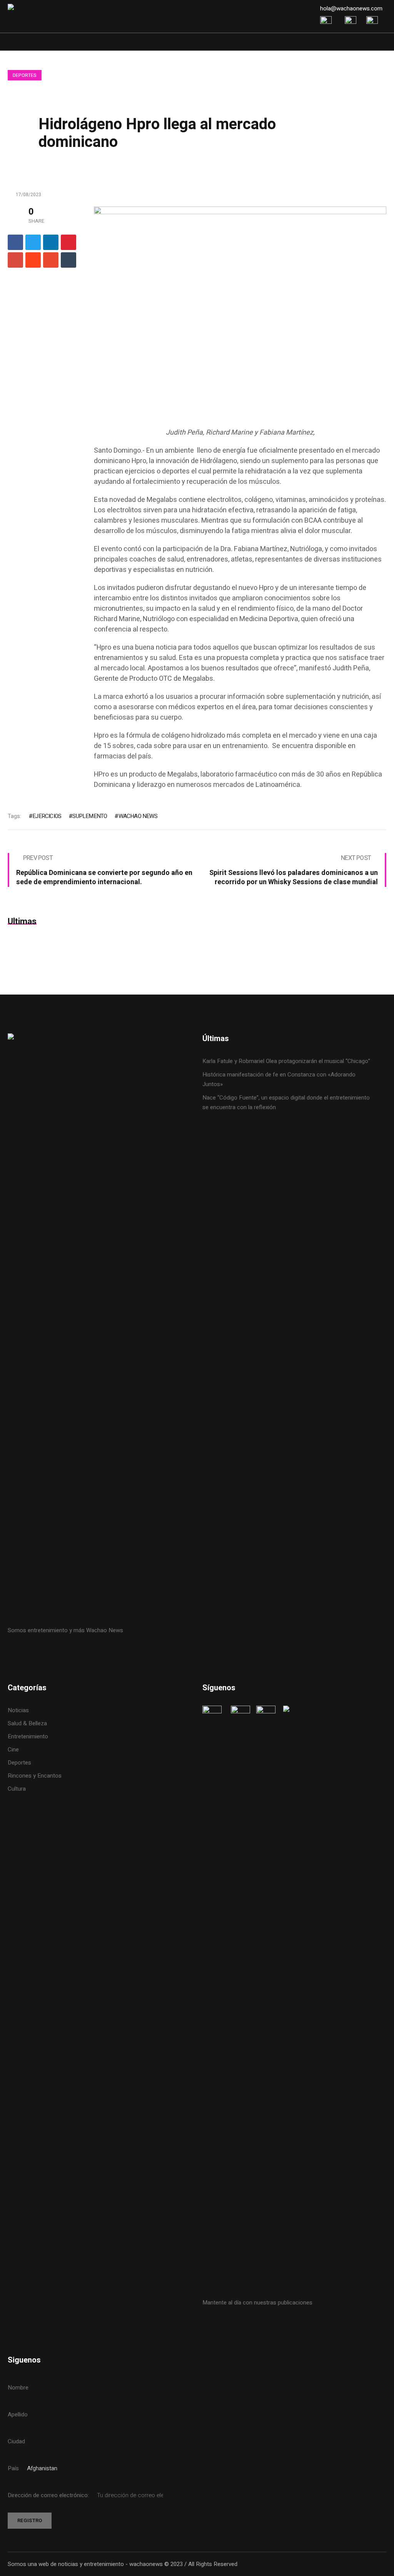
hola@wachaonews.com (351, 8)
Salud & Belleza (27, 1723)
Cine (14, 1750)
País (13, 2468)
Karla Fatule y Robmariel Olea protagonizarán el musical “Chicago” (286, 1061)
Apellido (18, 2414)
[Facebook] (15, 242)
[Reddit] (33, 260)
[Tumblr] (68, 260)
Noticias (18, 1710)
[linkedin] (51, 242)
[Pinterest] (68, 242)
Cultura (17, 1789)
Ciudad (16, 2441)
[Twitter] (33, 242)
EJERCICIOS (47, 816)
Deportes (25, 75)
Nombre (18, 2388)
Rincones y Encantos (35, 1776)
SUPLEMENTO (90, 816)
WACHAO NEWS (138, 816)
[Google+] (15, 260)
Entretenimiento (28, 1736)
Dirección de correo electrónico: (49, 2495)
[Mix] (51, 260)
